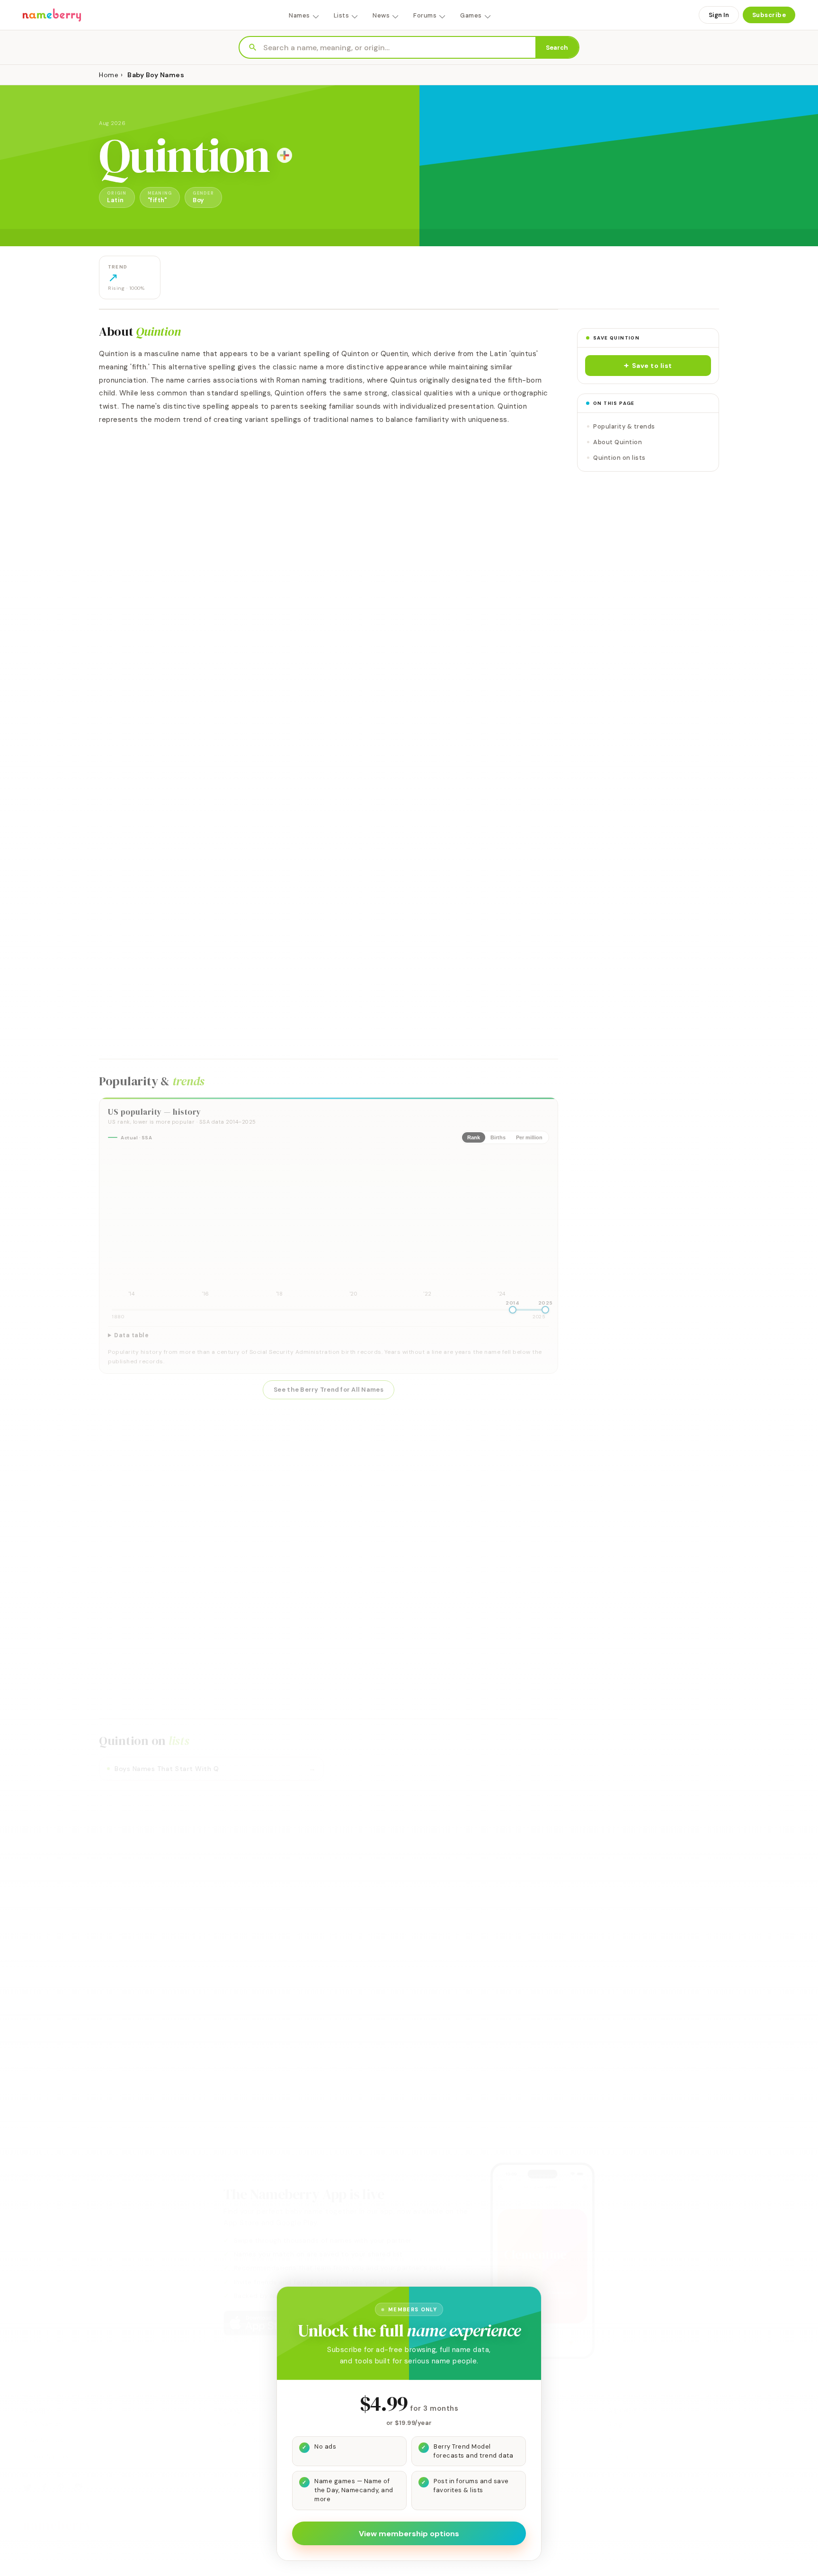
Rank (474, 1137)
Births (498, 1137)
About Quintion (618, 442)
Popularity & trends (624, 426)
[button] (648, 366)
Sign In (719, 15)
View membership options (409, 2534)
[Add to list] (285, 155)
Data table (131, 1335)
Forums (425, 15)
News (381, 15)
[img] (329, 1225)
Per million (529, 1137)
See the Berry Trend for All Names (329, 1390)
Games (471, 15)
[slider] (513, 1310)
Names (299, 15)
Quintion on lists (619, 458)
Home (109, 75)
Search (557, 48)
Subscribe (769, 15)
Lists (342, 15)
